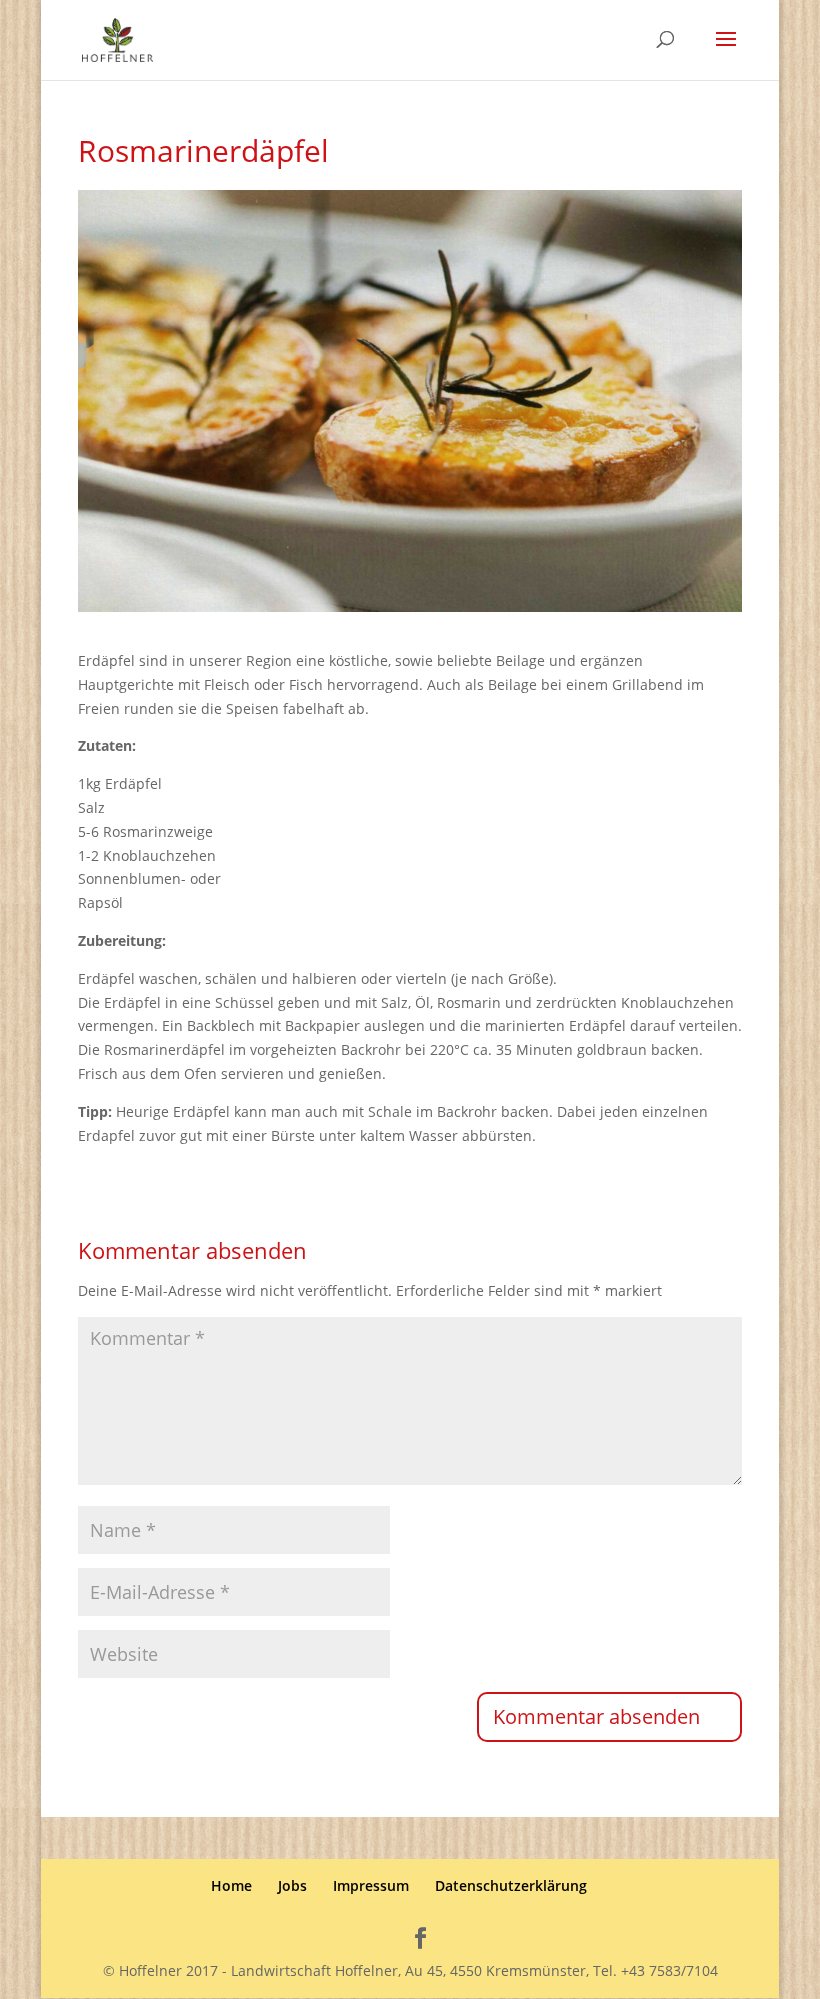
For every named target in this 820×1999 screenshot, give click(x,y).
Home (231, 1885)
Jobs (292, 1885)
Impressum (371, 1885)
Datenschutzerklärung (511, 1885)
